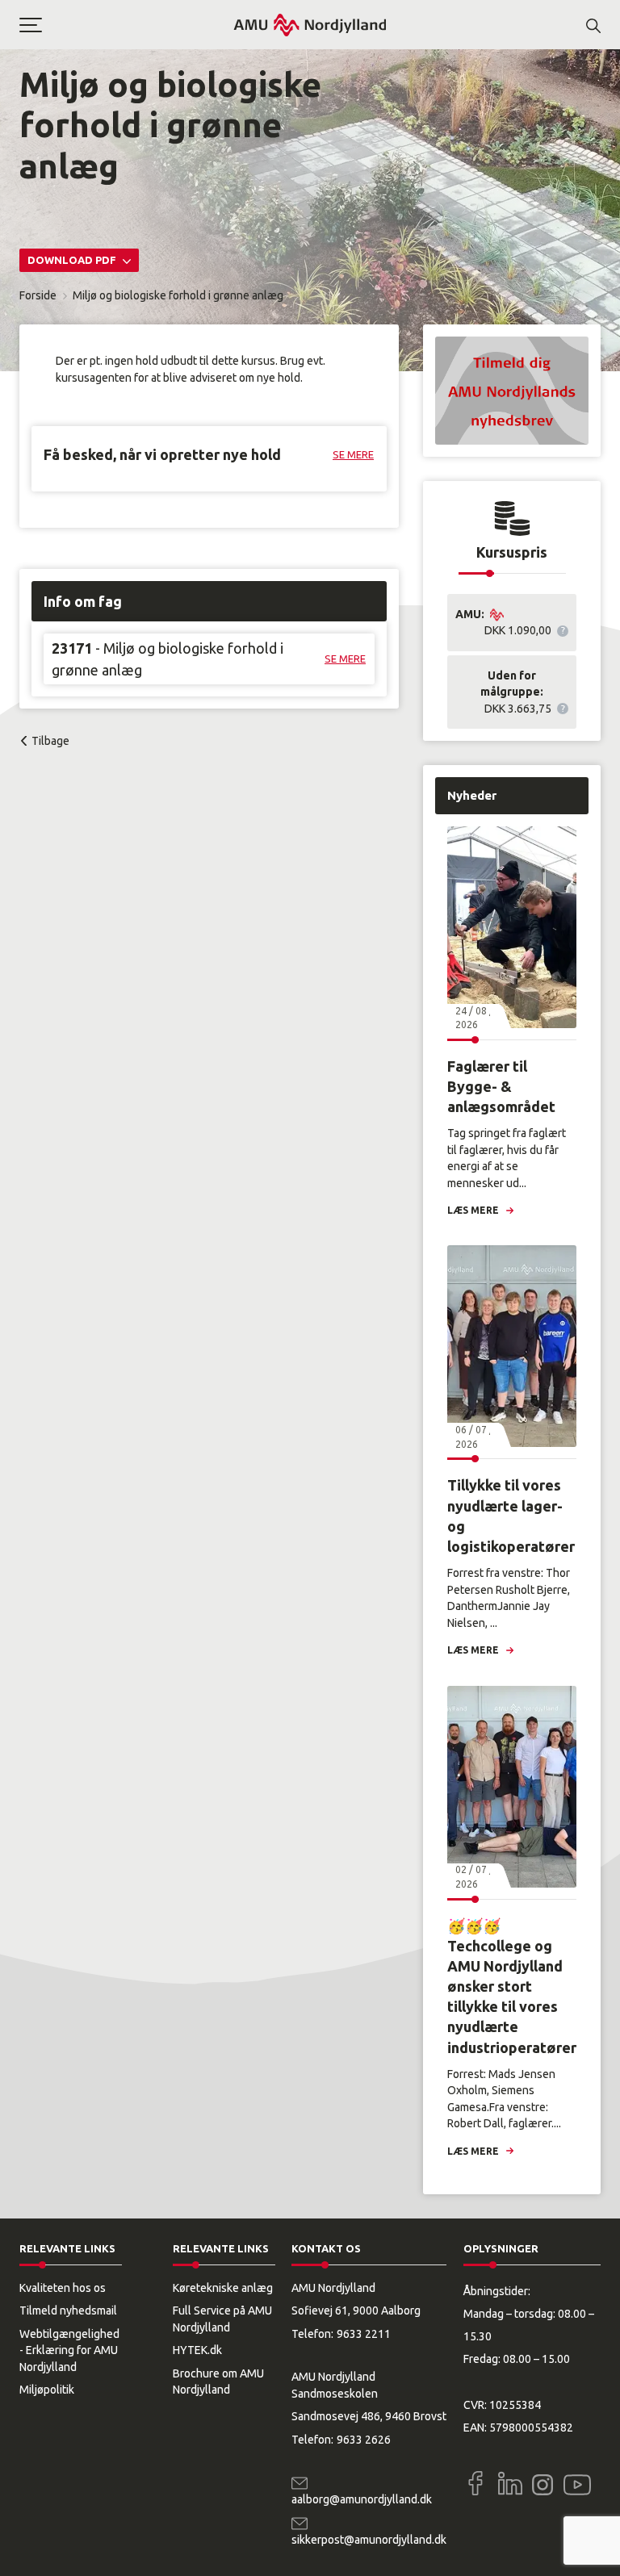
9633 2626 (364, 2440)
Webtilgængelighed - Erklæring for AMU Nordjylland (69, 2350)
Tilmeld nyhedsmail (68, 2310)
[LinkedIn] (510, 2483)
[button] (126, 25)
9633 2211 (364, 2334)
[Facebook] (475, 2483)
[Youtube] (577, 2482)
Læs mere (473, 1210)
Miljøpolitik (47, 2390)
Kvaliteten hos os (63, 2288)
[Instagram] (542, 2485)
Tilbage (50, 741)
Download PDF (73, 260)
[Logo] (310, 25)
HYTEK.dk (197, 2350)
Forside (38, 295)
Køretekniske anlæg (223, 2288)
